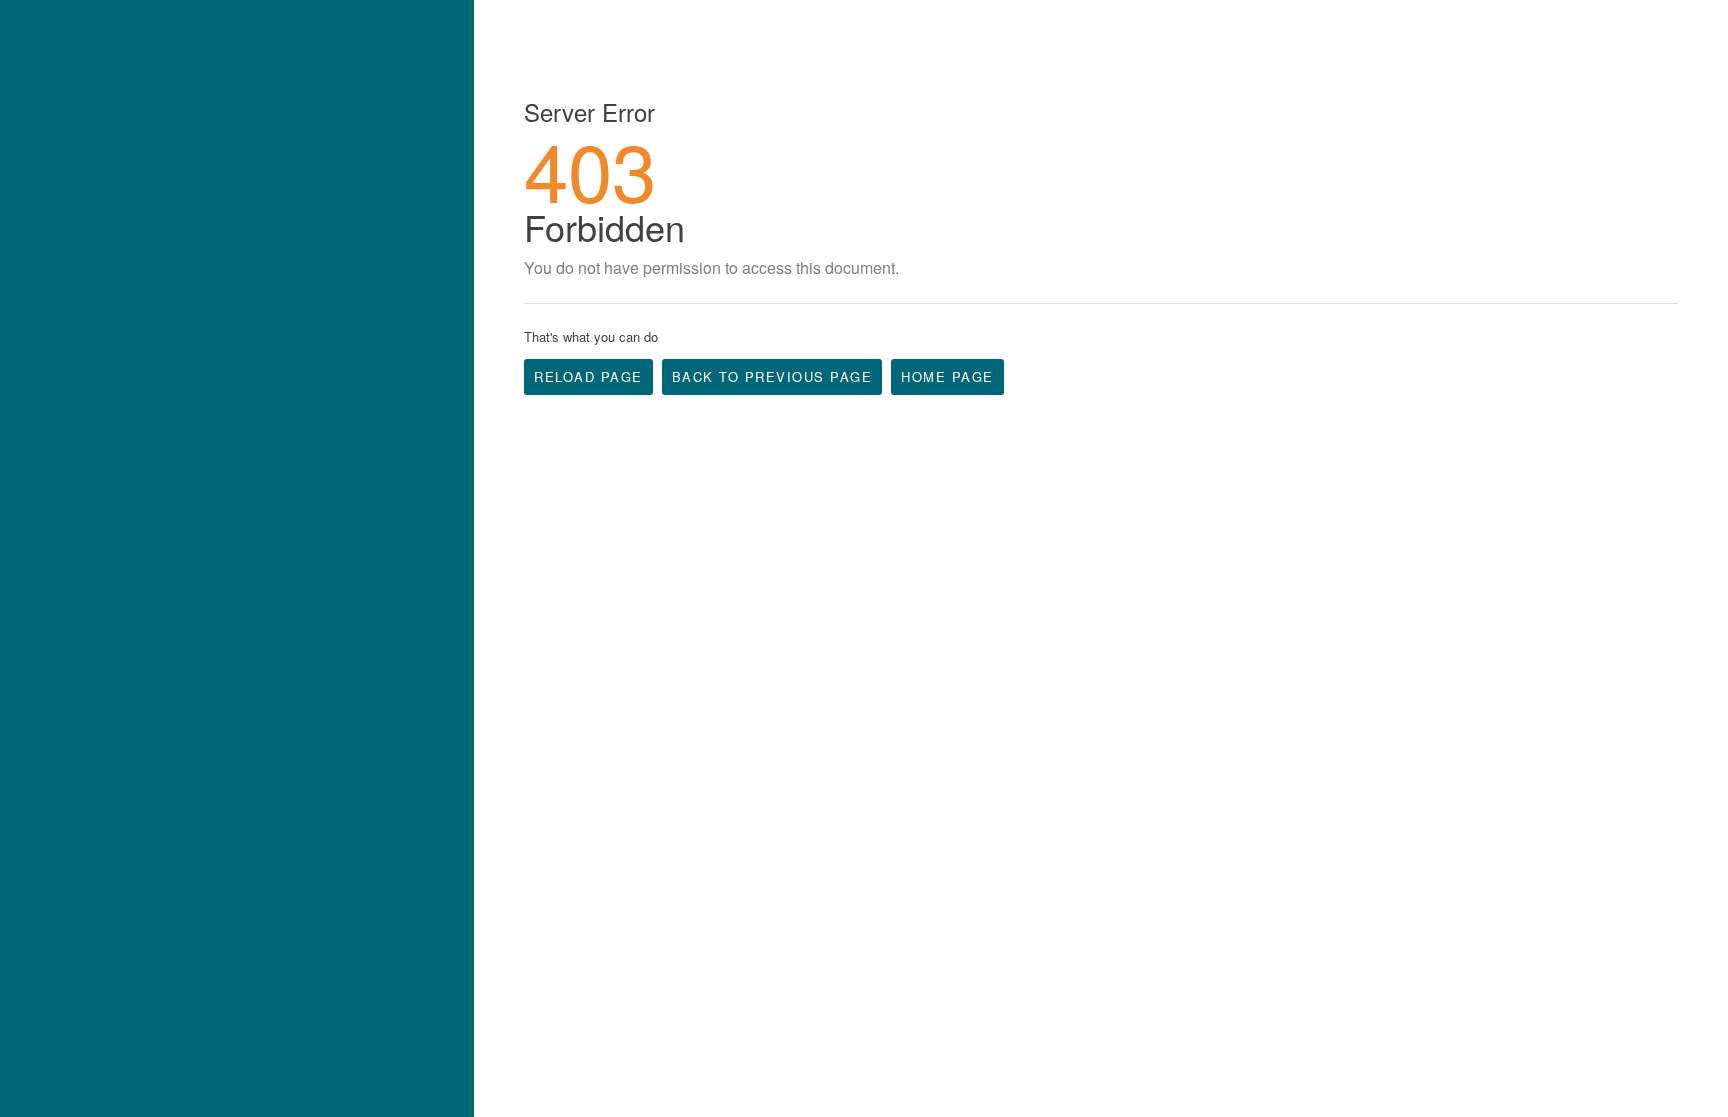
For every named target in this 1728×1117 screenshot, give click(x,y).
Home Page (947, 376)
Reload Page (588, 376)
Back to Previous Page (772, 376)
